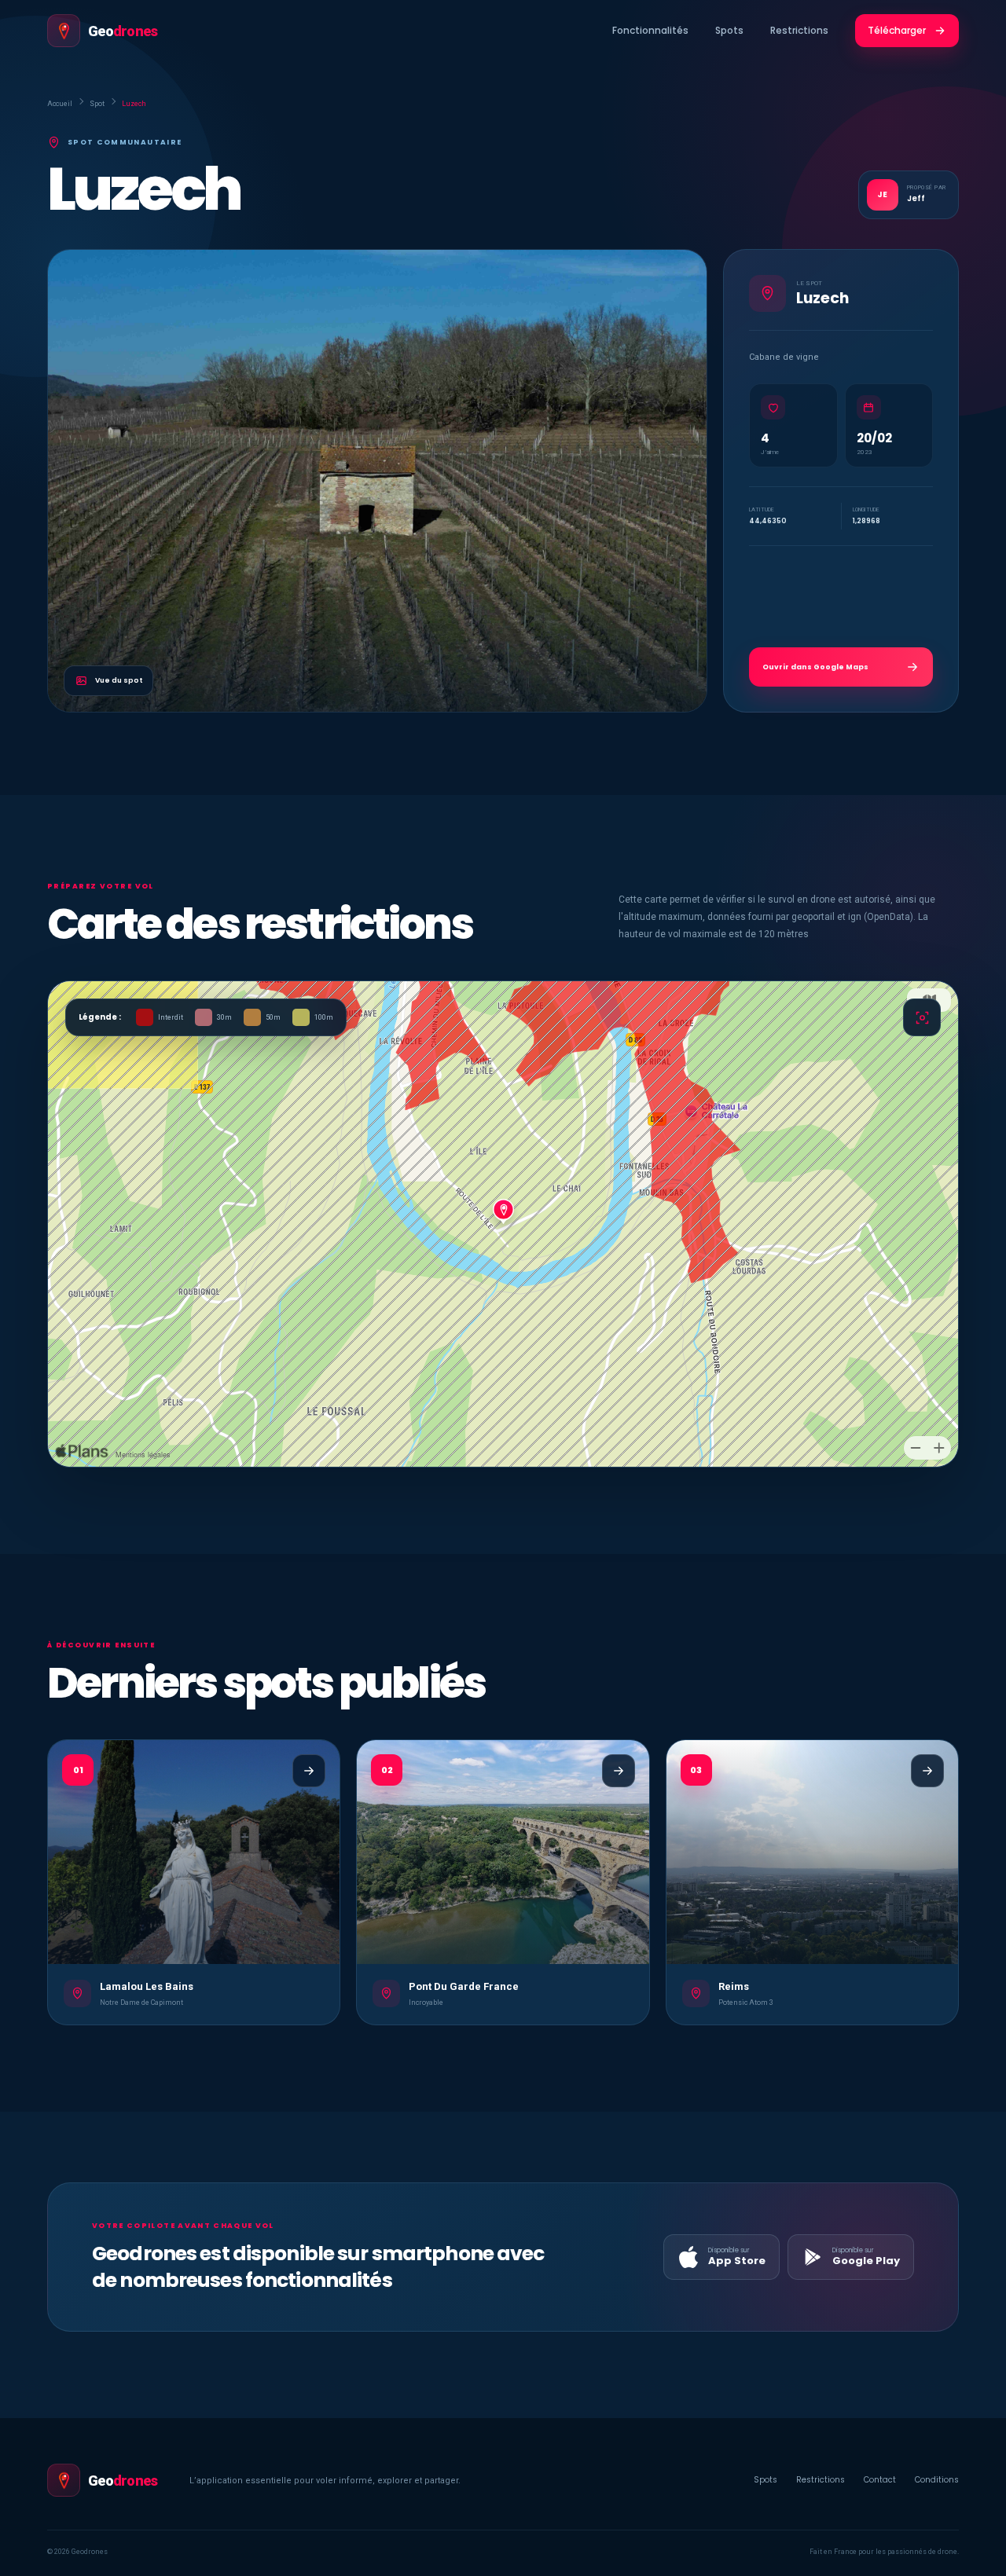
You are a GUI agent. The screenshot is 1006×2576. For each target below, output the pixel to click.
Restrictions (799, 30)
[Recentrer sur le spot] (922, 1017)
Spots (729, 30)
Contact (880, 2480)
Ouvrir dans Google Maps (815, 667)
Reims (734, 1986)
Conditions (937, 2480)
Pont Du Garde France (464, 1986)
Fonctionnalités (650, 30)
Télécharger (897, 30)
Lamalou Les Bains (147, 1986)
